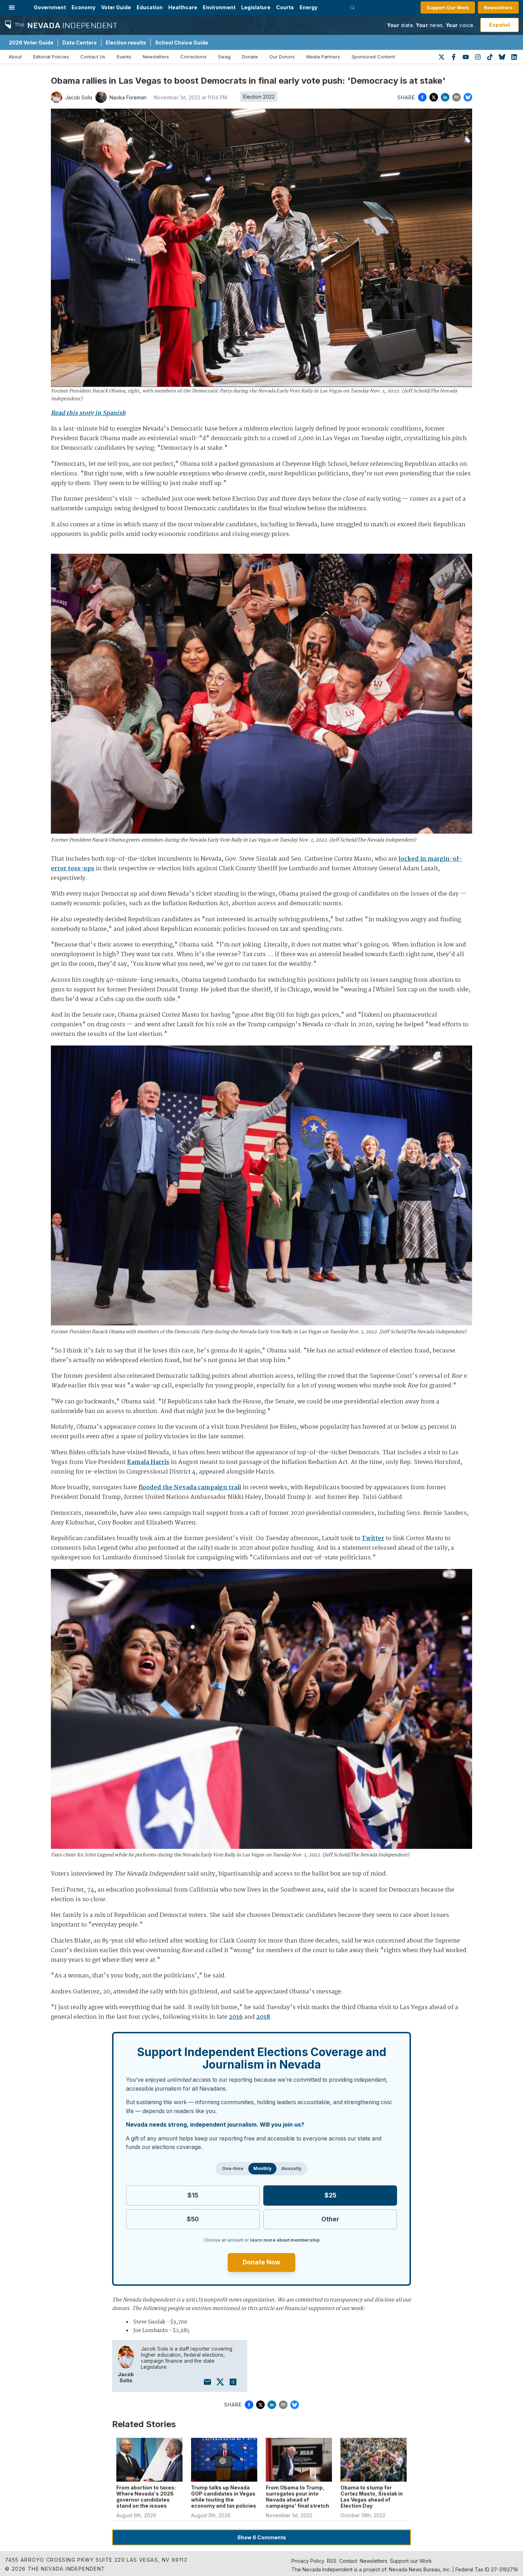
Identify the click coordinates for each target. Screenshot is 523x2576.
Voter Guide (116, 7)
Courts (285, 7)
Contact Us (93, 57)
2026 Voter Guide (31, 43)
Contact (348, 2561)
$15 (193, 2195)
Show (262, 2537)
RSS (332, 2561)
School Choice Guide (182, 43)
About (15, 57)
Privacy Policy (308, 2561)
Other (330, 2219)
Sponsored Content (373, 57)
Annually (291, 2168)
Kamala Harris (148, 1462)
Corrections (194, 57)
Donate (250, 57)
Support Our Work (448, 7)
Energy (308, 7)
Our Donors (282, 57)
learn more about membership (285, 2240)
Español (500, 25)
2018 (263, 2017)
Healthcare (183, 7)
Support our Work (411, 2561)
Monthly (262, 2168)
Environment (219, 7)
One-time (233, 2168)
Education (150, 7)
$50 (193, 2219)
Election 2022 (259, 97)
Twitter (373, 1539)
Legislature (256, 7)
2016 (236, 2017)
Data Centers (80, 43)
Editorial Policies (51, 57)
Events (124, 57)
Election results (126, 43)
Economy (83, 7)
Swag (224, 57)
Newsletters (498, 7)
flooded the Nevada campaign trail (190, 1488)
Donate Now (261, 2262)
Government (50, 7)
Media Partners (323, 57)
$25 (330, 2195)
